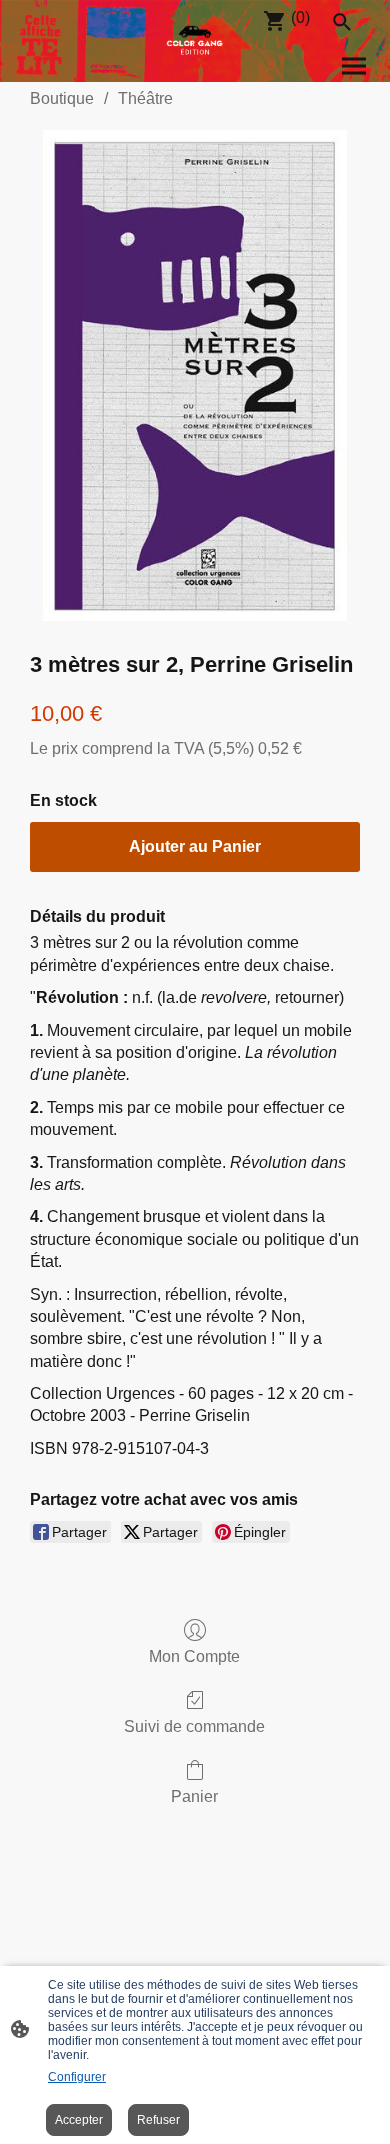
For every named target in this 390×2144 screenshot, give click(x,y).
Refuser (158, 2120)
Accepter (79, 2120)
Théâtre (145, 98)
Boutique (62, 98)
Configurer (77, 2077)
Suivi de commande (194, 1726)
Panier (194, 1796)
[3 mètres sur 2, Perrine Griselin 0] (195, 375)
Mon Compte (194, 1656)
